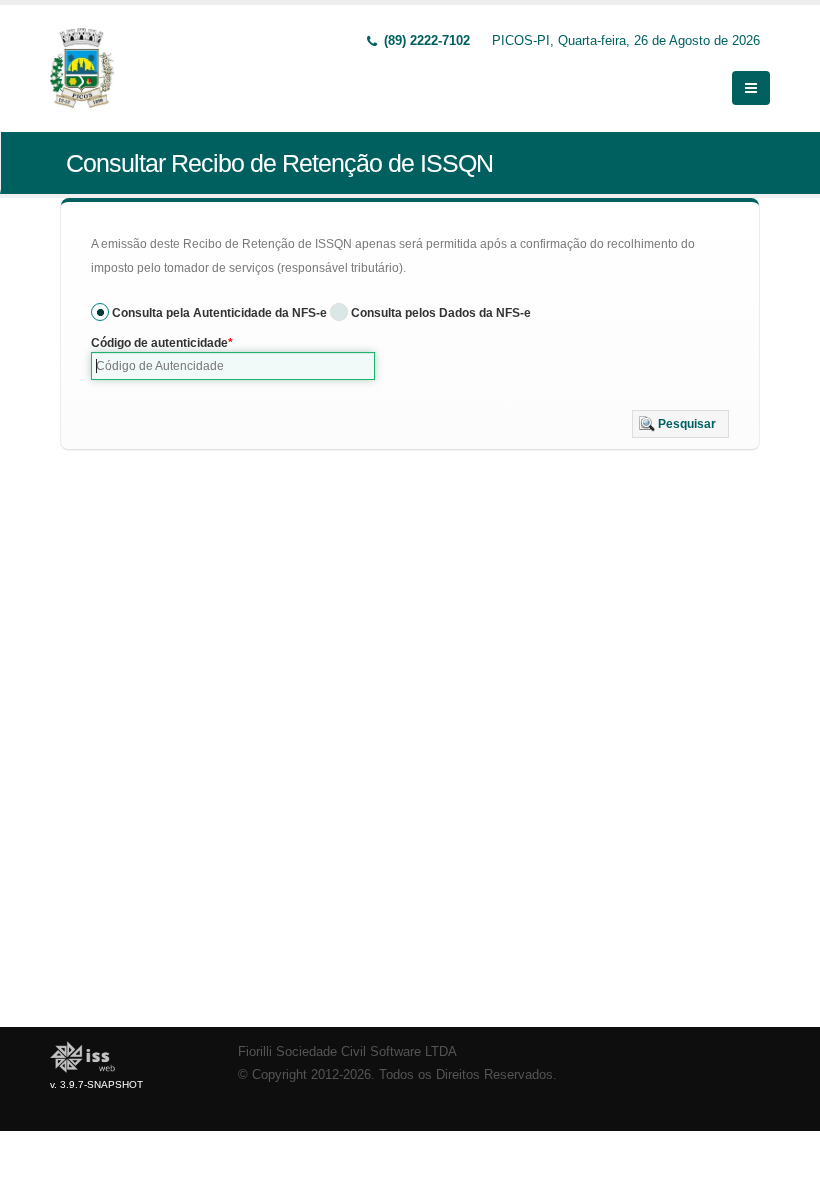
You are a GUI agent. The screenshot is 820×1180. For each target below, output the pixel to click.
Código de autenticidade (159, 343)
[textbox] (233, 366)
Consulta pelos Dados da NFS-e (441, 313)
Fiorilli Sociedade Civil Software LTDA (347, 1052)
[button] (680, 424)
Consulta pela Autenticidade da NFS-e (219, 313)
